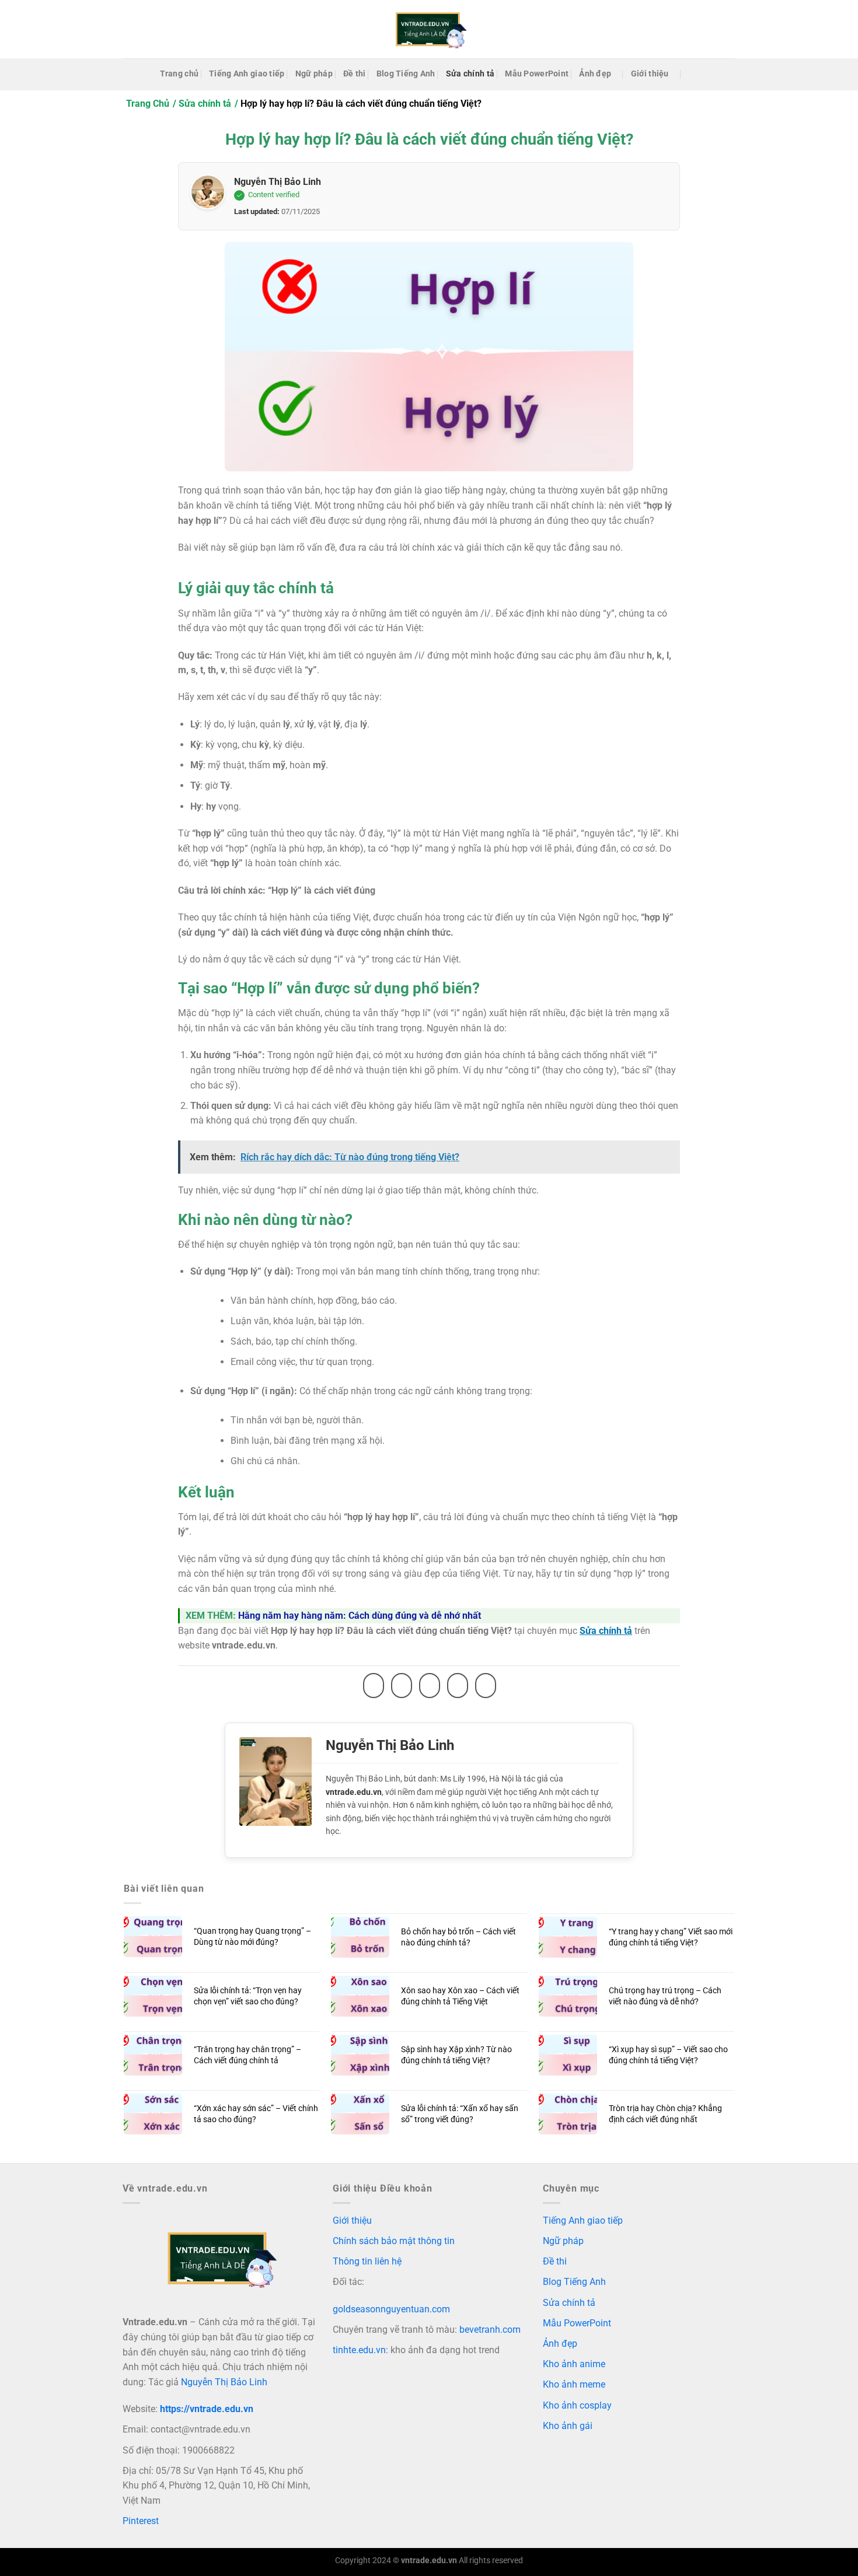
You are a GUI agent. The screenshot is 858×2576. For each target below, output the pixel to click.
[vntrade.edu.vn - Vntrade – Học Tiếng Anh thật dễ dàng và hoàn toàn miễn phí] (429, 29)
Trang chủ (179, 74)
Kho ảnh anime (574, 2364)
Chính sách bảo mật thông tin (394, 2241)
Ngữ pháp (314, 74)
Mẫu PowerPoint (537, 74)
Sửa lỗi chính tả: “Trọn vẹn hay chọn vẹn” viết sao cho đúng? (248, 1996)
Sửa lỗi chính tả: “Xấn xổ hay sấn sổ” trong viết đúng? (460, 2114)
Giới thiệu (650, 74)
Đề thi (355, 74)
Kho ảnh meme (574, 2384)
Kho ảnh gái (568, 2426)
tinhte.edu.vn (359, 2350)
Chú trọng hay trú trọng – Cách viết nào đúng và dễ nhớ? (665, 1996)
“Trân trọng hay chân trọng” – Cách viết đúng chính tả (247, 2055)
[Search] (693, 74)
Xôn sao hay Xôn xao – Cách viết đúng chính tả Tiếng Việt (460, 1996)
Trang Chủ (148, 104)
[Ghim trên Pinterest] (458, 1686)
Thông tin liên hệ (367, 2261)
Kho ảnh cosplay (577, 2405)
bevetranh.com (490, 2330)
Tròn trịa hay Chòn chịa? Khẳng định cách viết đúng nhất (665, 2114)
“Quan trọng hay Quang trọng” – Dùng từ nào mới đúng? (252, 1937)
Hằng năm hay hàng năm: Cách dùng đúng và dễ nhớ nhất (360, 1616)
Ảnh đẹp (595, 74)
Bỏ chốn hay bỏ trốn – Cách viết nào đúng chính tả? (458, 1937)
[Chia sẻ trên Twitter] (402, 1686)
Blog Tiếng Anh (406, 74)
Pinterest (141, 2521)
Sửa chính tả (470, 74)
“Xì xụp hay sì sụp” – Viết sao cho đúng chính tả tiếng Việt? (668, 2055)
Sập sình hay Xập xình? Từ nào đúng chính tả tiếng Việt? (456, 2055)
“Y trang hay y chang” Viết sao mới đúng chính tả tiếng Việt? (671, 1937)
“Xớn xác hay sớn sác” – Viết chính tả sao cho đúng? (256, 2114)
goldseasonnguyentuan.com (391, 2309)
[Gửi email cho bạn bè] (430, 1686)
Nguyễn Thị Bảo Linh (278, 182)
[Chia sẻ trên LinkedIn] (486, 1686)
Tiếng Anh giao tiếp (247, 74)
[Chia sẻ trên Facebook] (374, 1686)
